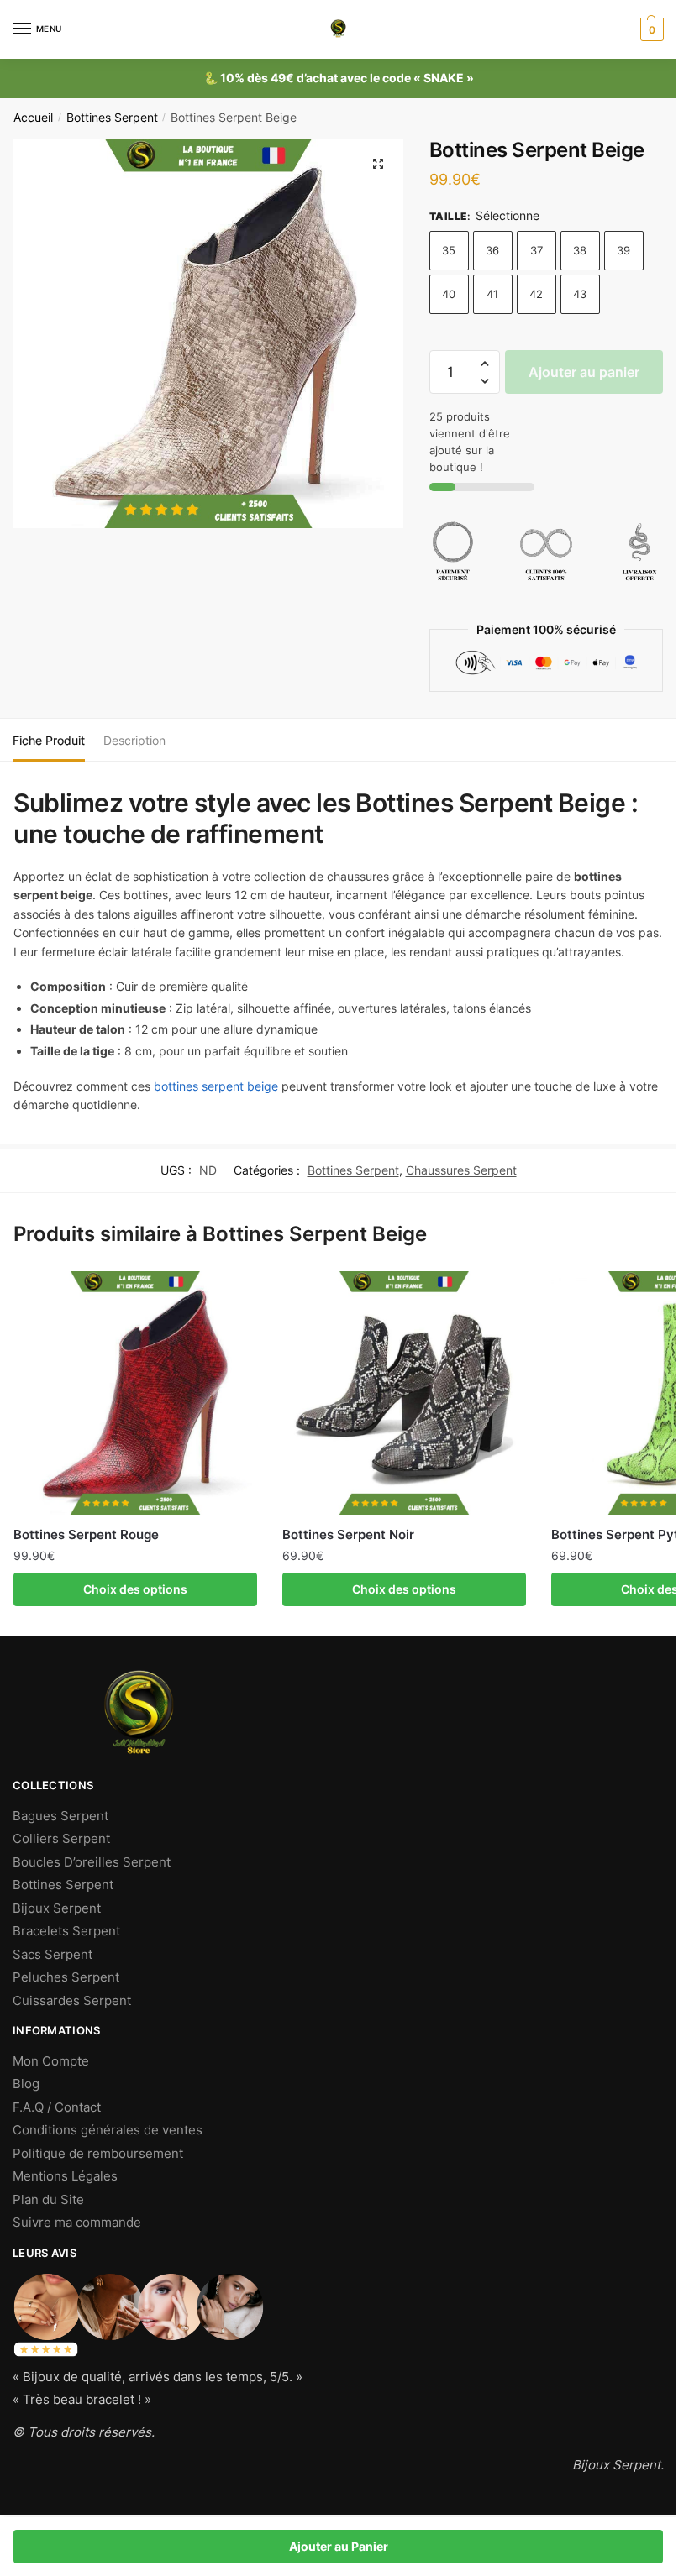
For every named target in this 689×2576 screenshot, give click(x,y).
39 (623, 250)
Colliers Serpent (61, 1838)
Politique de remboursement (98, 2153)
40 (449, 294)
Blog (26, 2084)
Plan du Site (48, 2199)
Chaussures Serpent (461, 1170)
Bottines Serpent (112, 118)
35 (449, 250)
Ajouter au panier (584, 372)
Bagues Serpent (60, 1816)
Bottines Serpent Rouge (86, 1534)
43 (580, 294)
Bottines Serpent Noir (348, 1534)
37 (536, 250)
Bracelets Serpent (66, 1931)
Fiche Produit (49, 740)
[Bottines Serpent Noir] (404, 1393)
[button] (485, 364)
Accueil (33, 118)
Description (134, 740)
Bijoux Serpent (57, 1908)
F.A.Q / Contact (57, 2107)
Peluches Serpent (66, 1977)
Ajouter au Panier (339, 2546)
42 (536, 294)
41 (492, 294)
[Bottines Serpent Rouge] (135, 1393)
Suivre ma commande (77, 2222)
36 (492, 250)
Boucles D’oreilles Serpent (92, 1862)
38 (580, 250)
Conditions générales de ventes (108, 2130)
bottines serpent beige (216, 1086)
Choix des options (135, 1589)
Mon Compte (51, 2061)
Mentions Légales (65, 2176)
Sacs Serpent (53, 1954)
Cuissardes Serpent (72, 2000)
